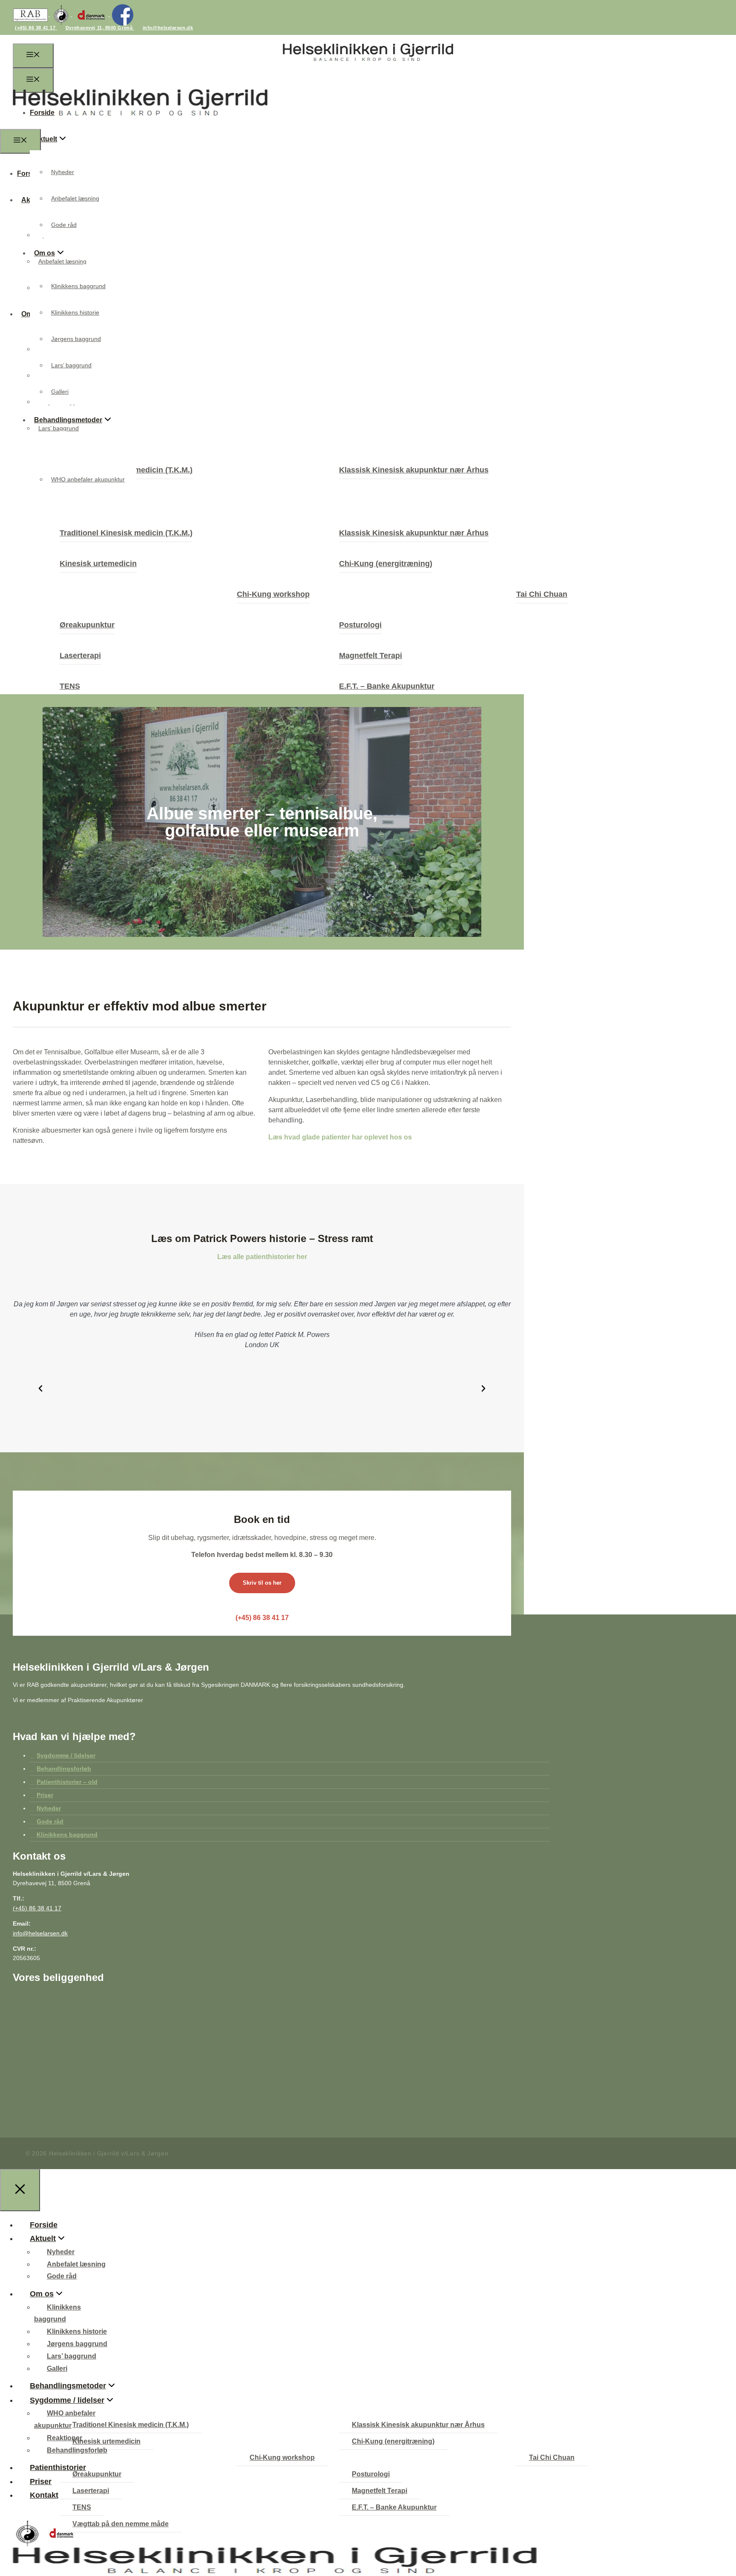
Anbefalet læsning (75, 198)
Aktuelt (46, 139)
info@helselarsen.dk (168, 28)
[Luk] (20, 2190)
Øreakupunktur (87, 625)
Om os (42, 2294)
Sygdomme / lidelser (66, 1755)
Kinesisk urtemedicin (98, 564)
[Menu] (33, 56)
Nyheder (63, 172)
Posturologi (360, 625)
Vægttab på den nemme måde (121, 2524)
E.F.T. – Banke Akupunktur (387, 686)
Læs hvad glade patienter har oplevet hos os (340, 1137)
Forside (44, 2225)
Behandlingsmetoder (68, 2386)
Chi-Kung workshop (273, 594)
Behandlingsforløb (64, 1769)
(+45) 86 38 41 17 (36, 28)
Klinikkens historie (75, 312)
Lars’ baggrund (71, 365)
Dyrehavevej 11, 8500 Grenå (100, 28)
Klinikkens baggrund (78, 286)
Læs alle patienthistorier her (262, 1257)
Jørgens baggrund (76, 339)
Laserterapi (80, 655)
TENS (70, 686)
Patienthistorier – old (67, 1782)
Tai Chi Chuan (542, 594)
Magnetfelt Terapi (371, 655)
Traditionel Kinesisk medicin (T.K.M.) (126, 533)
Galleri (60, 392)
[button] (40, 1388)
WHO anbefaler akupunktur (88, 479)
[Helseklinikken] (140, 124)
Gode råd (64, 225)
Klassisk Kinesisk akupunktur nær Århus (414, 470)
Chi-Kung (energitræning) (386, 564)
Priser (45, 1795)
